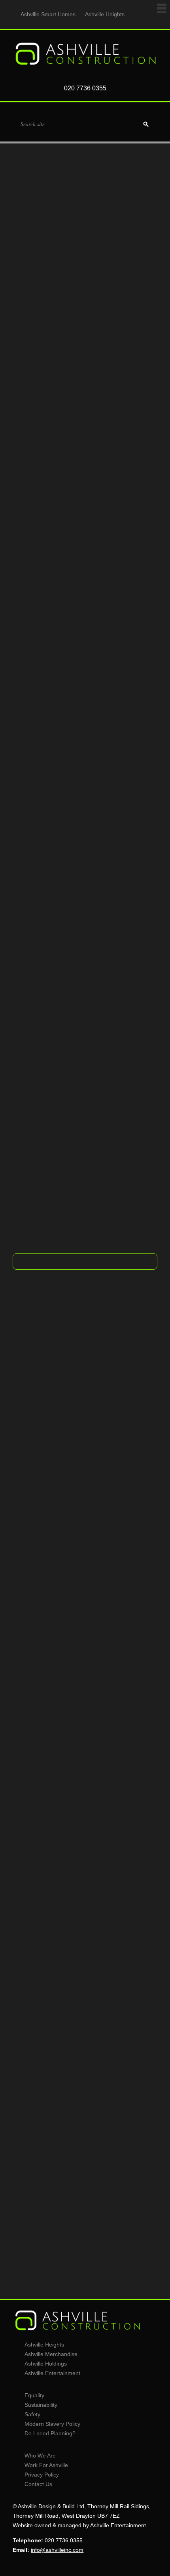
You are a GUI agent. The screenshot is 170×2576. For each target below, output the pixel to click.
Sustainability (41, 2405)
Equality (34, 2395)
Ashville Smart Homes (48, 14)
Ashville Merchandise (51, 2354)
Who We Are (40, 2456)
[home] (85, 65)
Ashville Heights (105, 14)
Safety (32, 2414)
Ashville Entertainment (52, 2373)
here (70, 1197)
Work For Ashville (46, 2465)
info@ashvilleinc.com (48, 1188)
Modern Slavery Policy (52, 2424)
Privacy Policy (42, 2475)
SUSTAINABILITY (85, 1807)
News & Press (85, 2207)
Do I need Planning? (50, 2433)
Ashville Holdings (46, 2364)
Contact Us (38, 2484)
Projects (85, 1235)
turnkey (113, 517)
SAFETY (85, 2007)
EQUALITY (85, 1597)
